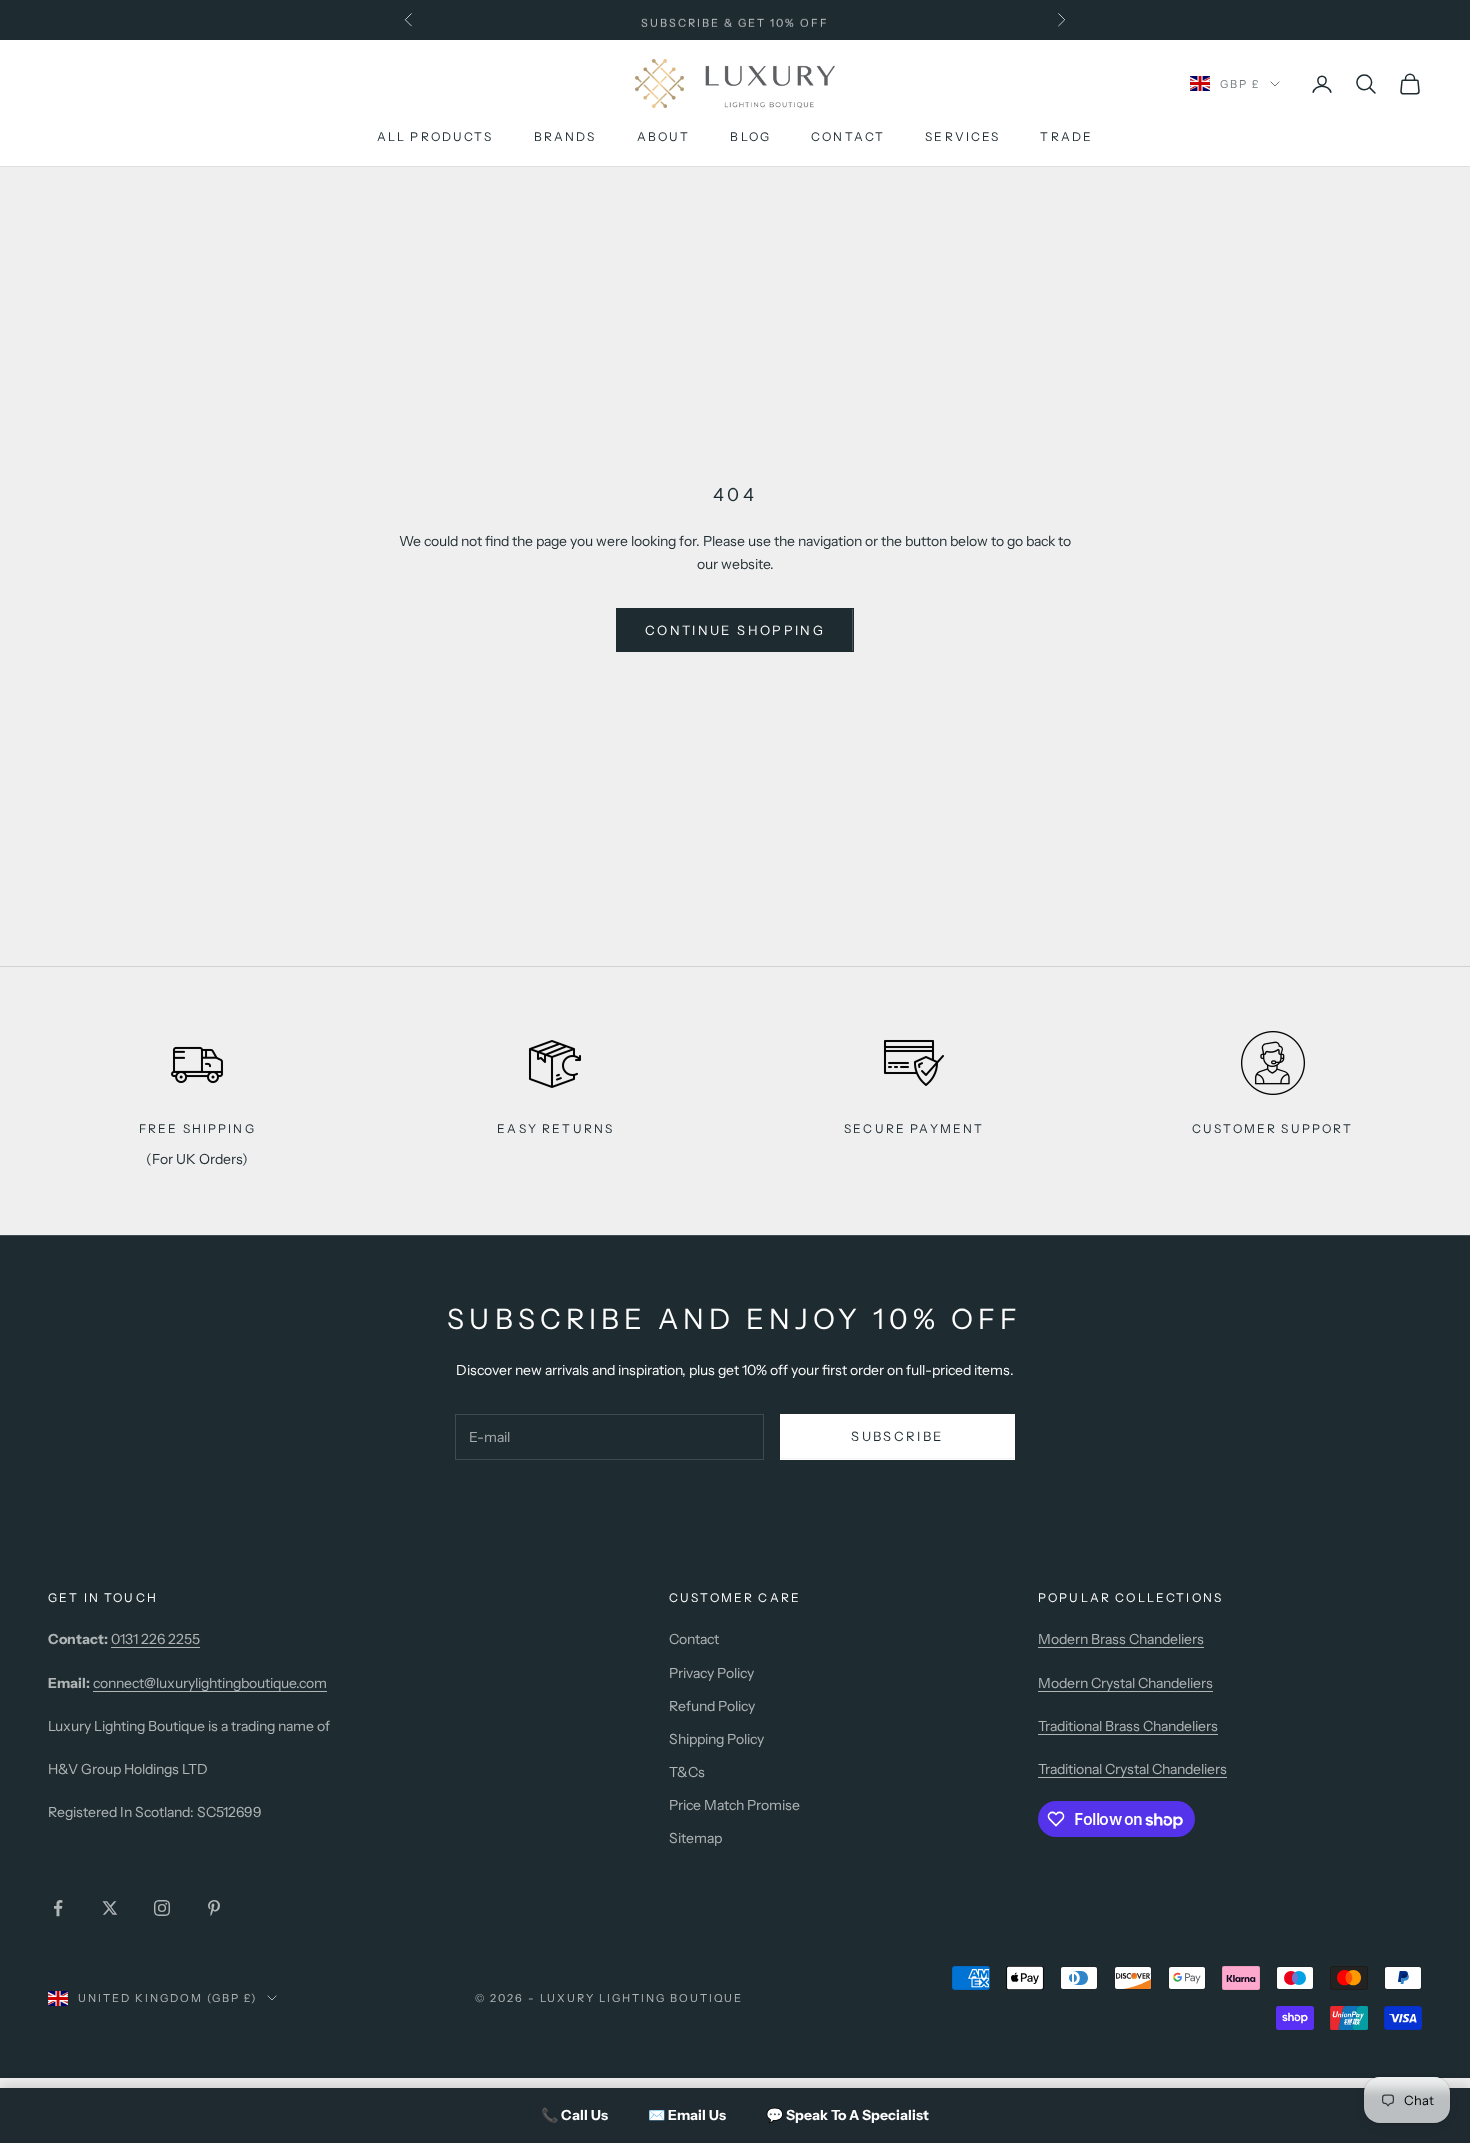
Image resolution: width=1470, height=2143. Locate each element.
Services (962, 137)
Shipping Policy (716, 1739)
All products (435, 137)
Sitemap (695, 1838)
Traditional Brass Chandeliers (1128, 1726)
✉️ (687, 2115)
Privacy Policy (711, 1673)
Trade (1066, 137)
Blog (750, 137)
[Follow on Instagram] (162, 1908)
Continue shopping (735, 630)
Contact (848, 137)
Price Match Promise (734, 1805)
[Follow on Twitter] (110, 1908)
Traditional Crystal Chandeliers (1132, 1769)
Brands (565, 137)
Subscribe (897, 1436)
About (664, 137)
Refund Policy (712, 1706)
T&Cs (687, 1772)
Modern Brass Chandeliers (1121, 1639)
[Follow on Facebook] (58, 1908)
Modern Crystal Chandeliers (1125, 1683)
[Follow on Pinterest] (214, 1908)
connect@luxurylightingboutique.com (210, 1683)
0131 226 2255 (155, 1639)
